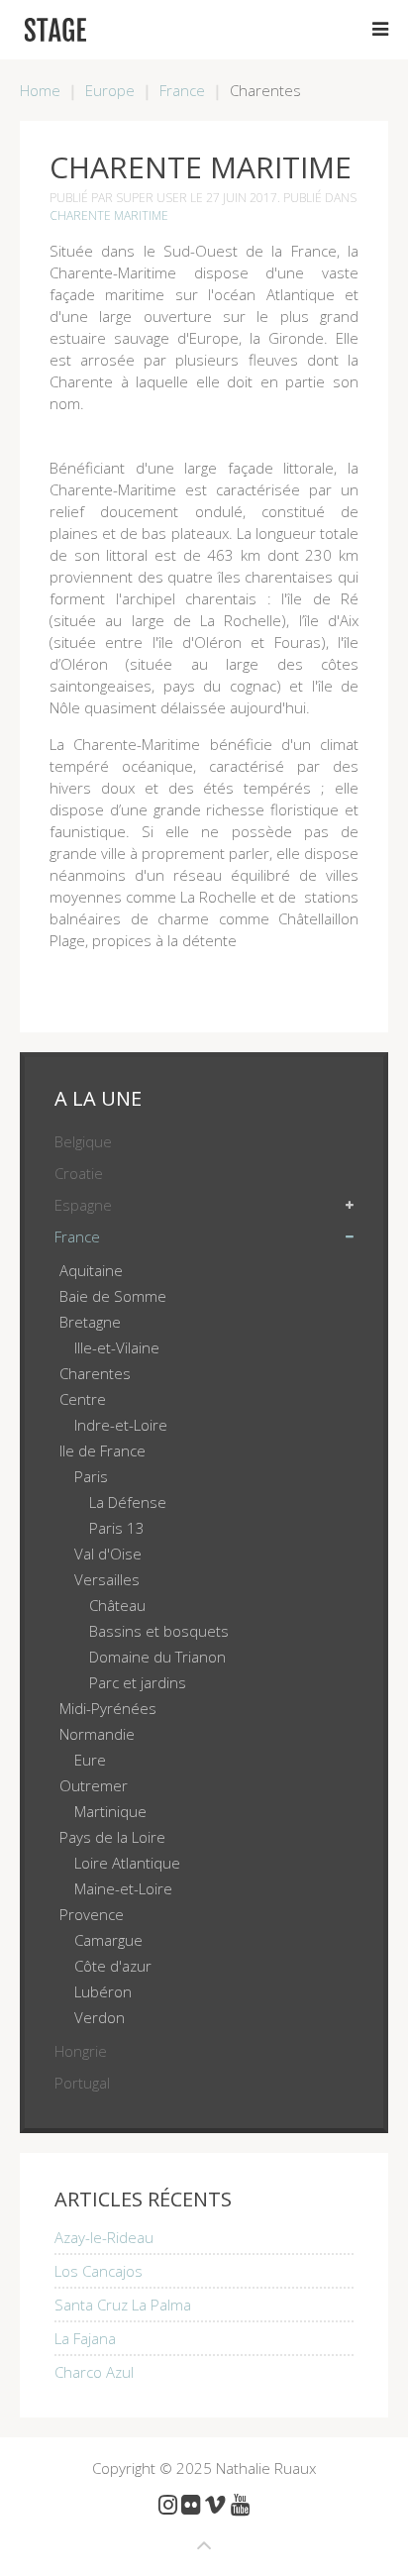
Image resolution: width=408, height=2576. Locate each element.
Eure (90, 1760)
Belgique (83, 1141)
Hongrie (81, 2051)
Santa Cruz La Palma (123, 2305)
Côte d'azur (113, 1966)
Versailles (107, 1579)
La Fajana (85, 2338)
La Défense (128, 1502)
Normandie (97, 1734)
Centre (83, 1399)
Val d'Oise (108, 1554)
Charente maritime (109, 215)
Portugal (82, 2083)
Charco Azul (94, 2372)
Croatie (79, 1173)
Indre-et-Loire (121, 1425)
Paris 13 (117, 1528)
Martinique (110, 1811)
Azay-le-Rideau (104, 2237)
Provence (92, 1914)
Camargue (108, 1940)
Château (117, 1605)
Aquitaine (91, 1270)
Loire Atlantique (127, 1863)
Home (40, 90)
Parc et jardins (138, 1682)
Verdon (100, 2017)
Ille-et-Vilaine (117, 1347)
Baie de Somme (113, 1296)
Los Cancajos (99, 2271)
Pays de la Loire (112, 1837)
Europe (110, 90)
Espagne (83, 1205)
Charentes (95, 1373)
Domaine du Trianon (157, 1657)
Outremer (94, 1785)
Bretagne (90, 1322)
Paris (91, 1476)
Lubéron (103, 1991)
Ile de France (102, 1450)
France (182, 90)
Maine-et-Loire (123, 1888)
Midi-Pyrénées (108, 1708)
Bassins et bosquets (159, 1631)
